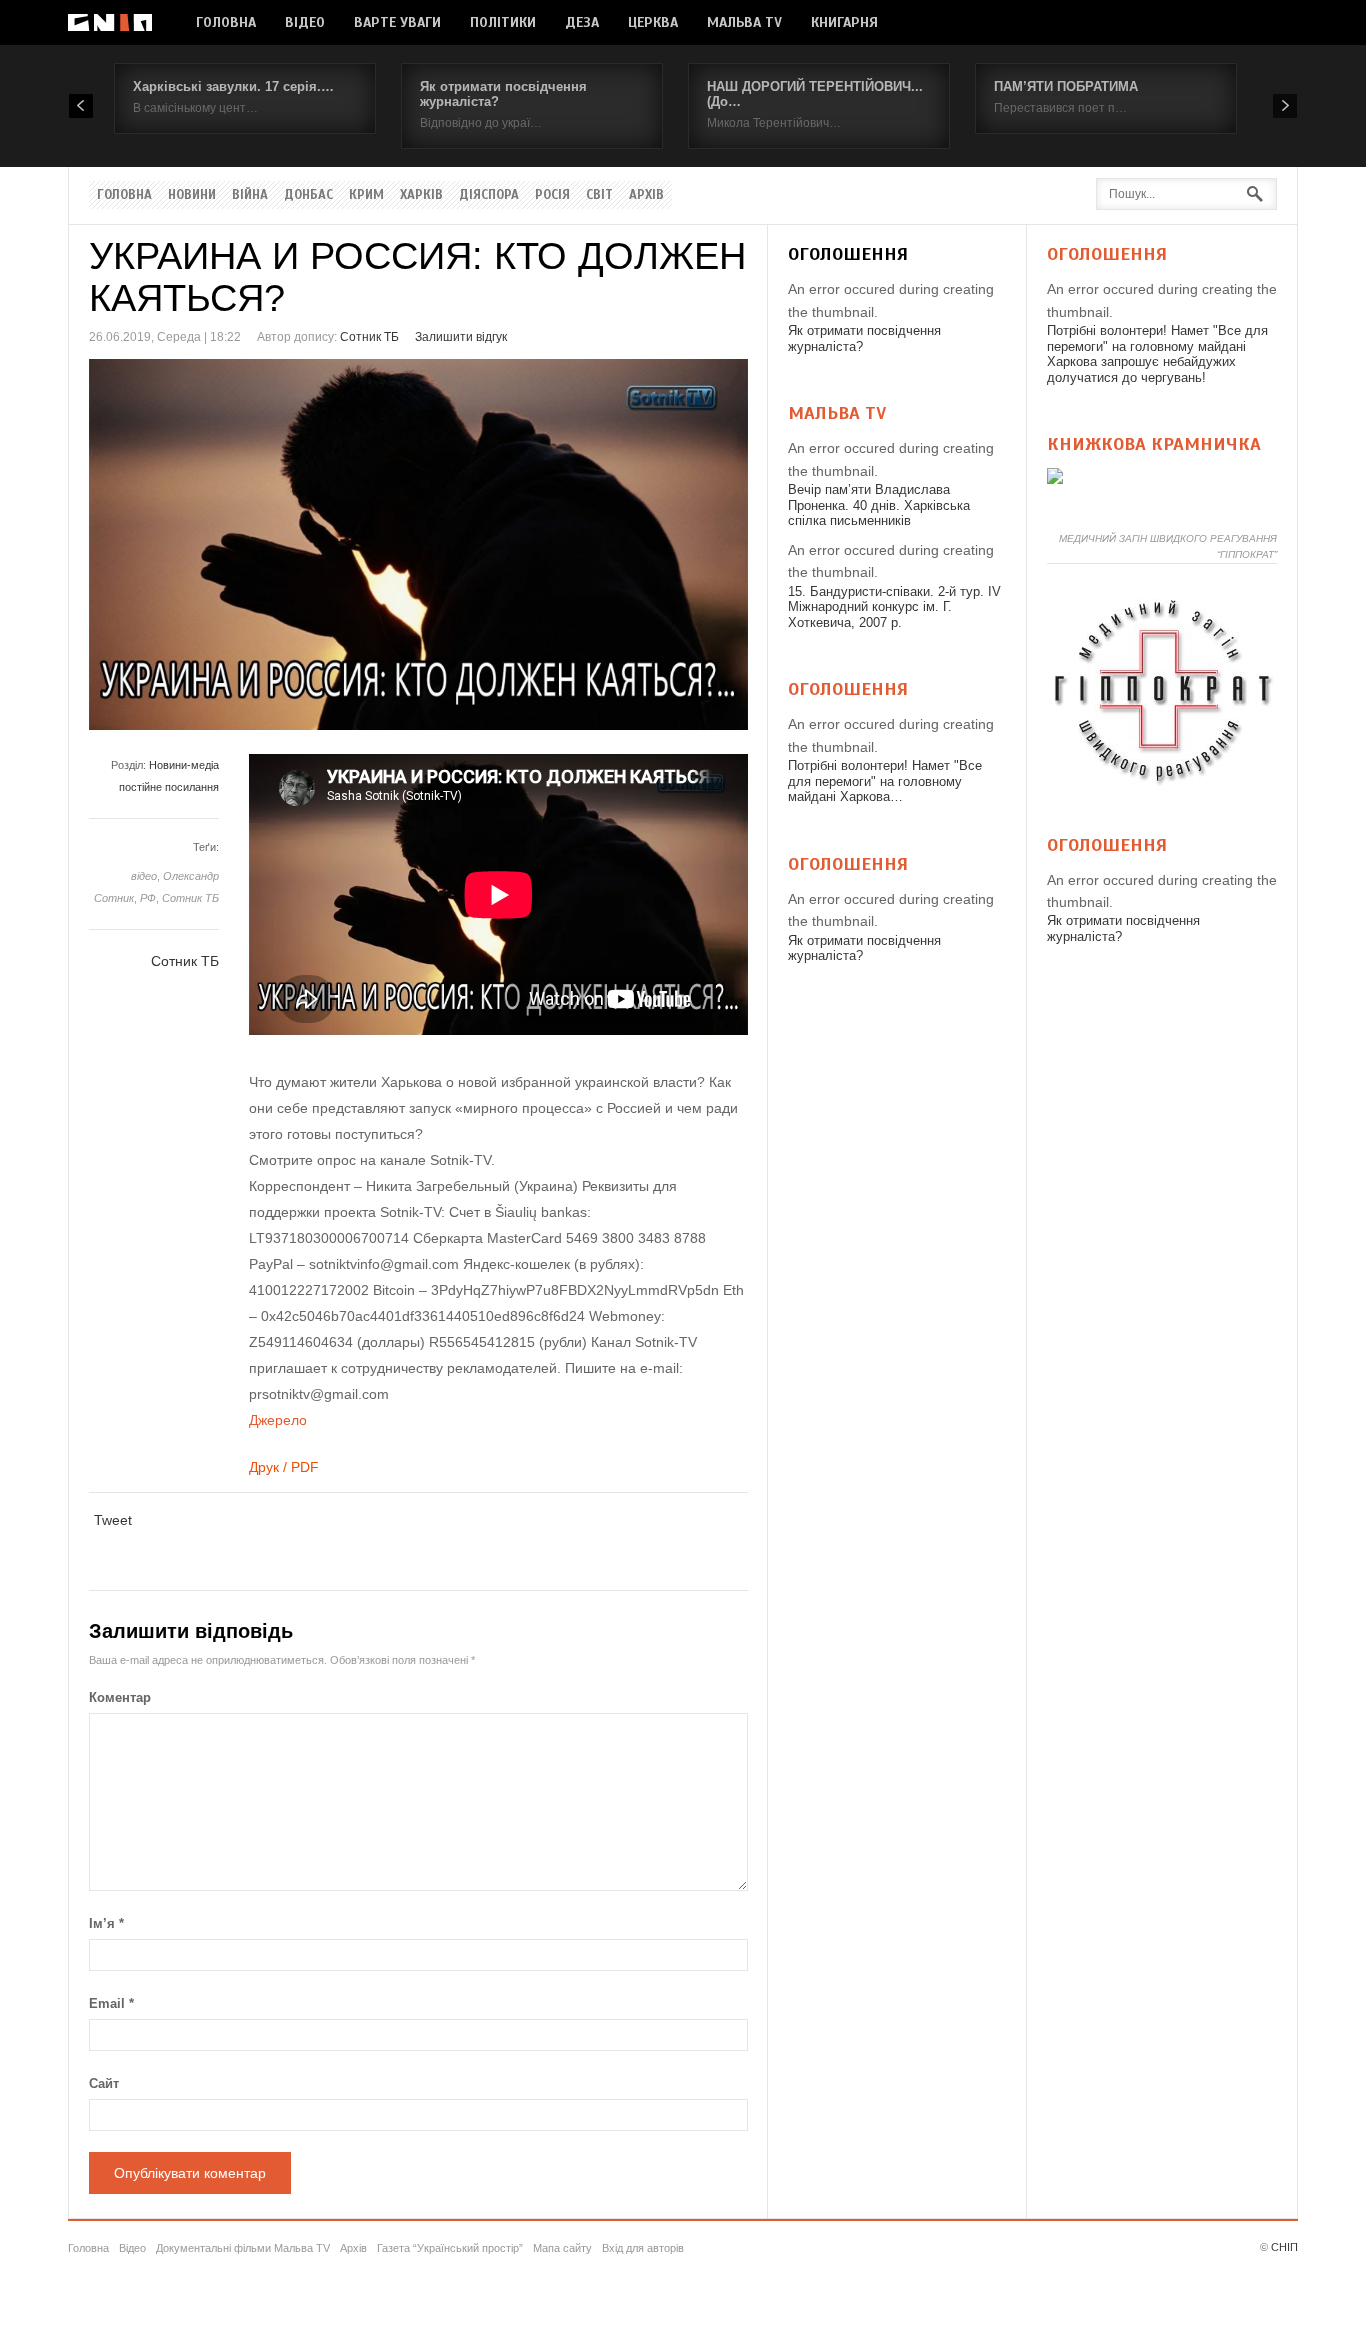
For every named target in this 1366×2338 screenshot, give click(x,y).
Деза (582, 22)
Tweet (113, 1520)
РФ (148, 898)
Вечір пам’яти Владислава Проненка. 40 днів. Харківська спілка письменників (879, 505)
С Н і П (110, 22)
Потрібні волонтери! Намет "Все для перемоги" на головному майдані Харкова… (885, 781)
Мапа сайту (562, 2248)
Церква (653, 22)
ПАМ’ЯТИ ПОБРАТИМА (1066, 86)
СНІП (1284, 2247)
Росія (552, 195)
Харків (421, 195)
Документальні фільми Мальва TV (243, 2248)
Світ (599, 195)
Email (111, 2003)
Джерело (278, 1420)
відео (144, 876)
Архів (646, 195)
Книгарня (844, 22)
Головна (226, 22)
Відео (305, 22)
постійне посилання (169, 787)
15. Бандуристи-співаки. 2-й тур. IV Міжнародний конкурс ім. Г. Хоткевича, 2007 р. (894, 607)
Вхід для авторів (643, 2248)
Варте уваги (397, 22)
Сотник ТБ (369, 337)
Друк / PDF (284, 1467)
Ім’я (106, 1923)
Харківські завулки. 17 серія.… (233, 86)
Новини (192, 195)
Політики (503, 22)
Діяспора (489, 195)
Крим (366, 195)
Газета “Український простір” (450, 2248)
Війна (250, 195)
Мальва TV (744, 22)
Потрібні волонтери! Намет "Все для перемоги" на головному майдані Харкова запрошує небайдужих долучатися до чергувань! (1157, 354)
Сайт (104, 2083)
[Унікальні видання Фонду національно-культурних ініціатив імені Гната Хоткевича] (1055, 479)
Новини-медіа (184, 765)
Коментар (120, 1697)
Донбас (308, 195)
